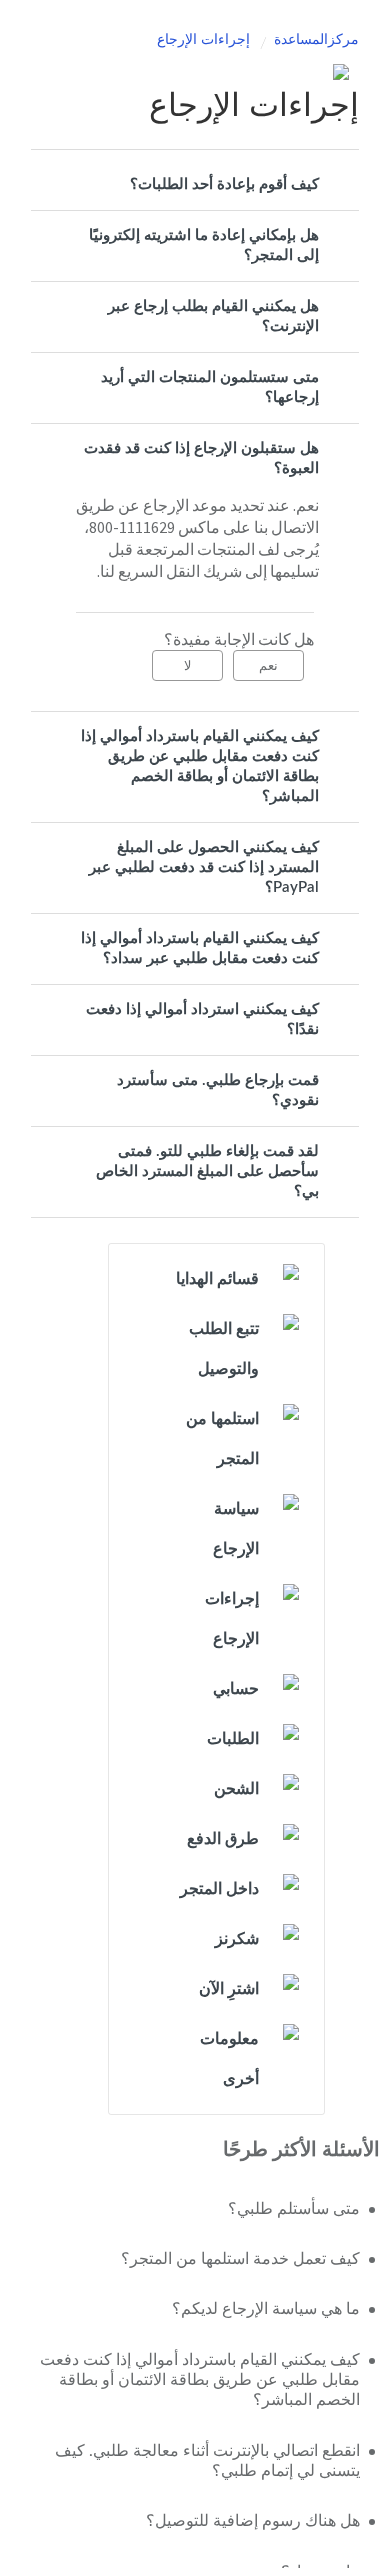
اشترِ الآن (229, 1989)
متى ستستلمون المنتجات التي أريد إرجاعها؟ (210, 387)
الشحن (236, 1789)
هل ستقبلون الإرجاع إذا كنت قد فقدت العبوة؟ (201, 458)
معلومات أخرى (229, 2059)
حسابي (236, 1689)
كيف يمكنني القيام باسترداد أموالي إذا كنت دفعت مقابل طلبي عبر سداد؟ (200, 948)
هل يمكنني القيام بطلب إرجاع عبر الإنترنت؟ (213, 316)
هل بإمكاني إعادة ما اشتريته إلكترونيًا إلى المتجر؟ (204, 245)
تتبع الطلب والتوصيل (224, 1349)
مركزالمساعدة (316, 40)
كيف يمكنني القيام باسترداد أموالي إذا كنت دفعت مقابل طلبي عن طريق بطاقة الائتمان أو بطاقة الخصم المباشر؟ (200, 766)
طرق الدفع (223, 1839)
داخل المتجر (219, 1889)
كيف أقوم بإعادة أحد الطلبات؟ (224, 184)
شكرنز (237, 1939)
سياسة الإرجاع (236, 1529)
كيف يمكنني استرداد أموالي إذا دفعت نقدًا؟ (202, 1019)
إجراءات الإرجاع (203, 40)
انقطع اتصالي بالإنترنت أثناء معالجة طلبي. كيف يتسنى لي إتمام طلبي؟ (207, 2461)
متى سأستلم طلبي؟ (294, 2209)
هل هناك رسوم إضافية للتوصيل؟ (253, 2521)
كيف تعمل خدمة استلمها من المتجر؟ (240, 2259)
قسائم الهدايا (217, 1279)
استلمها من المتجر (222, 1439)
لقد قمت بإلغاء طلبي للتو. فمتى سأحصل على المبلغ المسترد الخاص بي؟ (207, 1171)
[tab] (195, 185)
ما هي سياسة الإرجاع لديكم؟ (266, 2309)
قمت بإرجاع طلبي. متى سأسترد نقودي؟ (218, 1090)
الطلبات (233, 1739)
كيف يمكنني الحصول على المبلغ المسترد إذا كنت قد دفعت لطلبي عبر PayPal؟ (204, 867)
